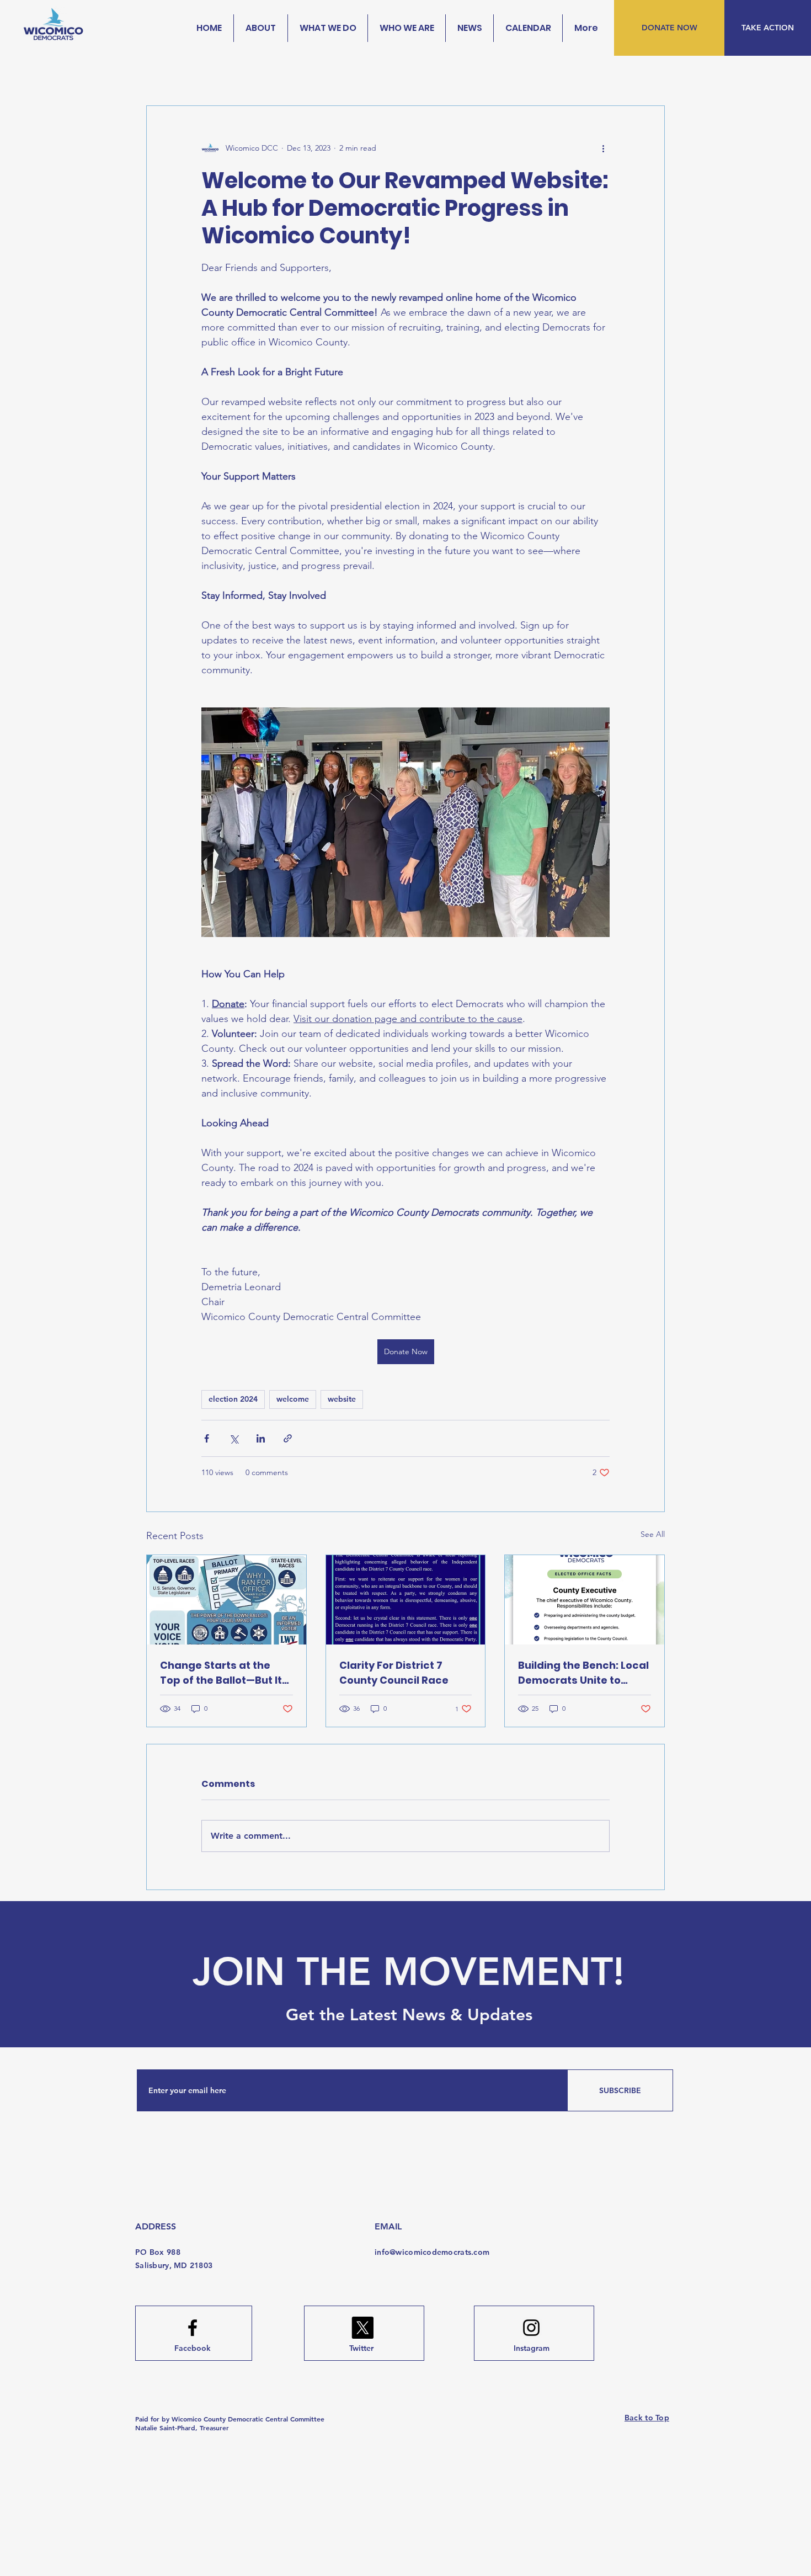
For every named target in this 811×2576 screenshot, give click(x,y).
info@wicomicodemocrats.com (432, 2252)
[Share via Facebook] (207, 1438)
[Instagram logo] (531, 2328)
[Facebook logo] (193, 2328)
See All (653, 1534)
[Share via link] (288, 1438)
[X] (362, 2328)
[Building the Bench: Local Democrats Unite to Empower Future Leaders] (585, 1600)
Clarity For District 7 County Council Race (394, 1673)
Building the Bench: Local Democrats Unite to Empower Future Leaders (584, 1673)
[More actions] (603, 148)
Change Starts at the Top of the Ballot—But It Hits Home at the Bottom (224, 1673)
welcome (293, 1399)
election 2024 (233, 1399)
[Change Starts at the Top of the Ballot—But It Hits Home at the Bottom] (226, 1600)
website (342, 1399)
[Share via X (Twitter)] (234, 1438)
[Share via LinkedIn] (261, 1438)
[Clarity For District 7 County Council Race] (406, 1600)
